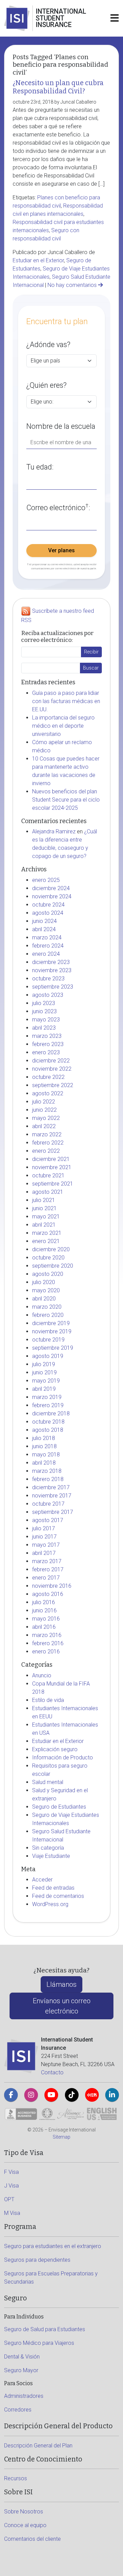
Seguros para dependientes (37, 2260)
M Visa (12, 2213)
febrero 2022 (48, 1143)
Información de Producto (63, 1758)
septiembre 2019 (53, 1348)
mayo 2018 (46, 1455)
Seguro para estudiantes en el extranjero (53, 2246)
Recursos (16, 2478)
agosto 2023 (48, 995)
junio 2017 (44, 1537)
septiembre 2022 (53, 1085)
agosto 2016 (48, 1594)
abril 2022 (44, 1126)
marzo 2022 (47, 1134)
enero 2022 (46, 1151)
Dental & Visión (22, 2357)
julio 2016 (44, 1602)
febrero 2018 (48, 1479)
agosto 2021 (48, 1192)
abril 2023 (44, 1028)
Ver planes (61, 550)
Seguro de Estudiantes (59, 1807)
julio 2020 (44, 1282)
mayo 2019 (46, 1381)
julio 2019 (44, 1364)
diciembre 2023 (51, 962)
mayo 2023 (46, 1020)
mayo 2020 (46, 1290)
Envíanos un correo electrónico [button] (62, 2006)
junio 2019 (44, 1372)
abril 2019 (44, 1389)
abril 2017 (44, 1553)
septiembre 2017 (53, 1512)
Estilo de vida (48, 1700)
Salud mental (48, 1782)
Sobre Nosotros (24, 2512)
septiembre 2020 (53, 1266)
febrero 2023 (48, 1044)
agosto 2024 (48, 913)
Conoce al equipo (25, 2525)
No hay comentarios (73, 285)
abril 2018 (44, 1463)
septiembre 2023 (53, 987)
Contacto (52, 2072)
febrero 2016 (48, 1643)
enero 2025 (46, 880)
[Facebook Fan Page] (11, 2095)
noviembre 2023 (52, 970)
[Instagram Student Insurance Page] (31, 2095)
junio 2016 (44, 1610)
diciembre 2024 (51, 888)
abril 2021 (44, 1225)
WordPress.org (50, 1904)
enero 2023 (46, 1052)
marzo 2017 (47, 1561)
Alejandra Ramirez (54, 831)
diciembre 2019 (51, 1323)
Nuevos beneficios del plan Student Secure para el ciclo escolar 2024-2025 (66, 800)
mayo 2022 (46, 1118)
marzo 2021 (47, 1233)
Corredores (18, 2410)
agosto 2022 (48, 1093)
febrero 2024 (48, 946)
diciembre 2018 (51, 1414)
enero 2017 (46, 1578)
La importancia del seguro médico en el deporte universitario (63, 726)
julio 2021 (44, 1200)
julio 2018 (44, 1438)
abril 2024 (44, 929)
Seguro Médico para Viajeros (39, 2343)
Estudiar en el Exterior (38, 260)
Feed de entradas (53, 1888)
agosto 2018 (48, 1430)
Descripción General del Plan (38, 2446)
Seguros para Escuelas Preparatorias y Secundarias (51, 2278)
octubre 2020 (48, 1258)
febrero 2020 (48, 1315)
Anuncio (42, 1675)
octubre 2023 (48, 979)
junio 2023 (44, 1011)
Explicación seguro (55, 1749)
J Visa (11, 2186)
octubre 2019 (48, 1340)
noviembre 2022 (52, 1069)
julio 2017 (44, 1528)
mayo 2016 (46, 1619)
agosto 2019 (48, 1356)
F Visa (11, 2172)
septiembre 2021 (53, 1184)
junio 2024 (44, 921)
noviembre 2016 (52, 1586)
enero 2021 (46, 1241)
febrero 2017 (48, 1569)
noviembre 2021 (52, 1167)
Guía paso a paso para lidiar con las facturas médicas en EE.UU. (66, 701)
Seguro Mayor (21, 2370)
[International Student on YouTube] (51, 2095)
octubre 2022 (48, 1077)
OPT (9, 2199)
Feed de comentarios (58, 1896)
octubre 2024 (48, 905)
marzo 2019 (47, 1397)
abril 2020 (44, 1299)
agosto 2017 (48, 1520)
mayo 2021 (46, 1217)
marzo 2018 (47, 1471)
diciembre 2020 (51, 1249)
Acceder (42, 1880)
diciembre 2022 (51, 1061)
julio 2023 (44, 1003)
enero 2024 (46, 954)
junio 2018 (44, 1446)
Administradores (24, 2396)
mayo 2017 (46, 1545)
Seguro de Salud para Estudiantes (45, 2329)
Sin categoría (48, 1848)
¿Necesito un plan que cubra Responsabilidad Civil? (58, 87)
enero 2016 (46, 1652)
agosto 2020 (48, 1274)
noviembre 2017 (52, 1496)
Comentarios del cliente (32, 2539)
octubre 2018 (48, 1422)
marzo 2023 (47, 1036)
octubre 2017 (48, 1504)
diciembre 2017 (51, 1487)
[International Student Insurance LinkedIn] (112, 2095)
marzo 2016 (47, 1635)
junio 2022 (44, 1110)
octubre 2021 (48, 1175)
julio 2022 (44, 1102)
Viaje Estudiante (51, 1856)
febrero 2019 (48, 1405)
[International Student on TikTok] (72, 2095)
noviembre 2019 (52, 1331)
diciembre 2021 (51, 1159)
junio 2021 (44, 1208)
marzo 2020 (47, 1307)
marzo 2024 (47, 937)
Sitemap (61, 2137)
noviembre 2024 (52, 896)
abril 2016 (44, 1627)
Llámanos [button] (61, 1984)
